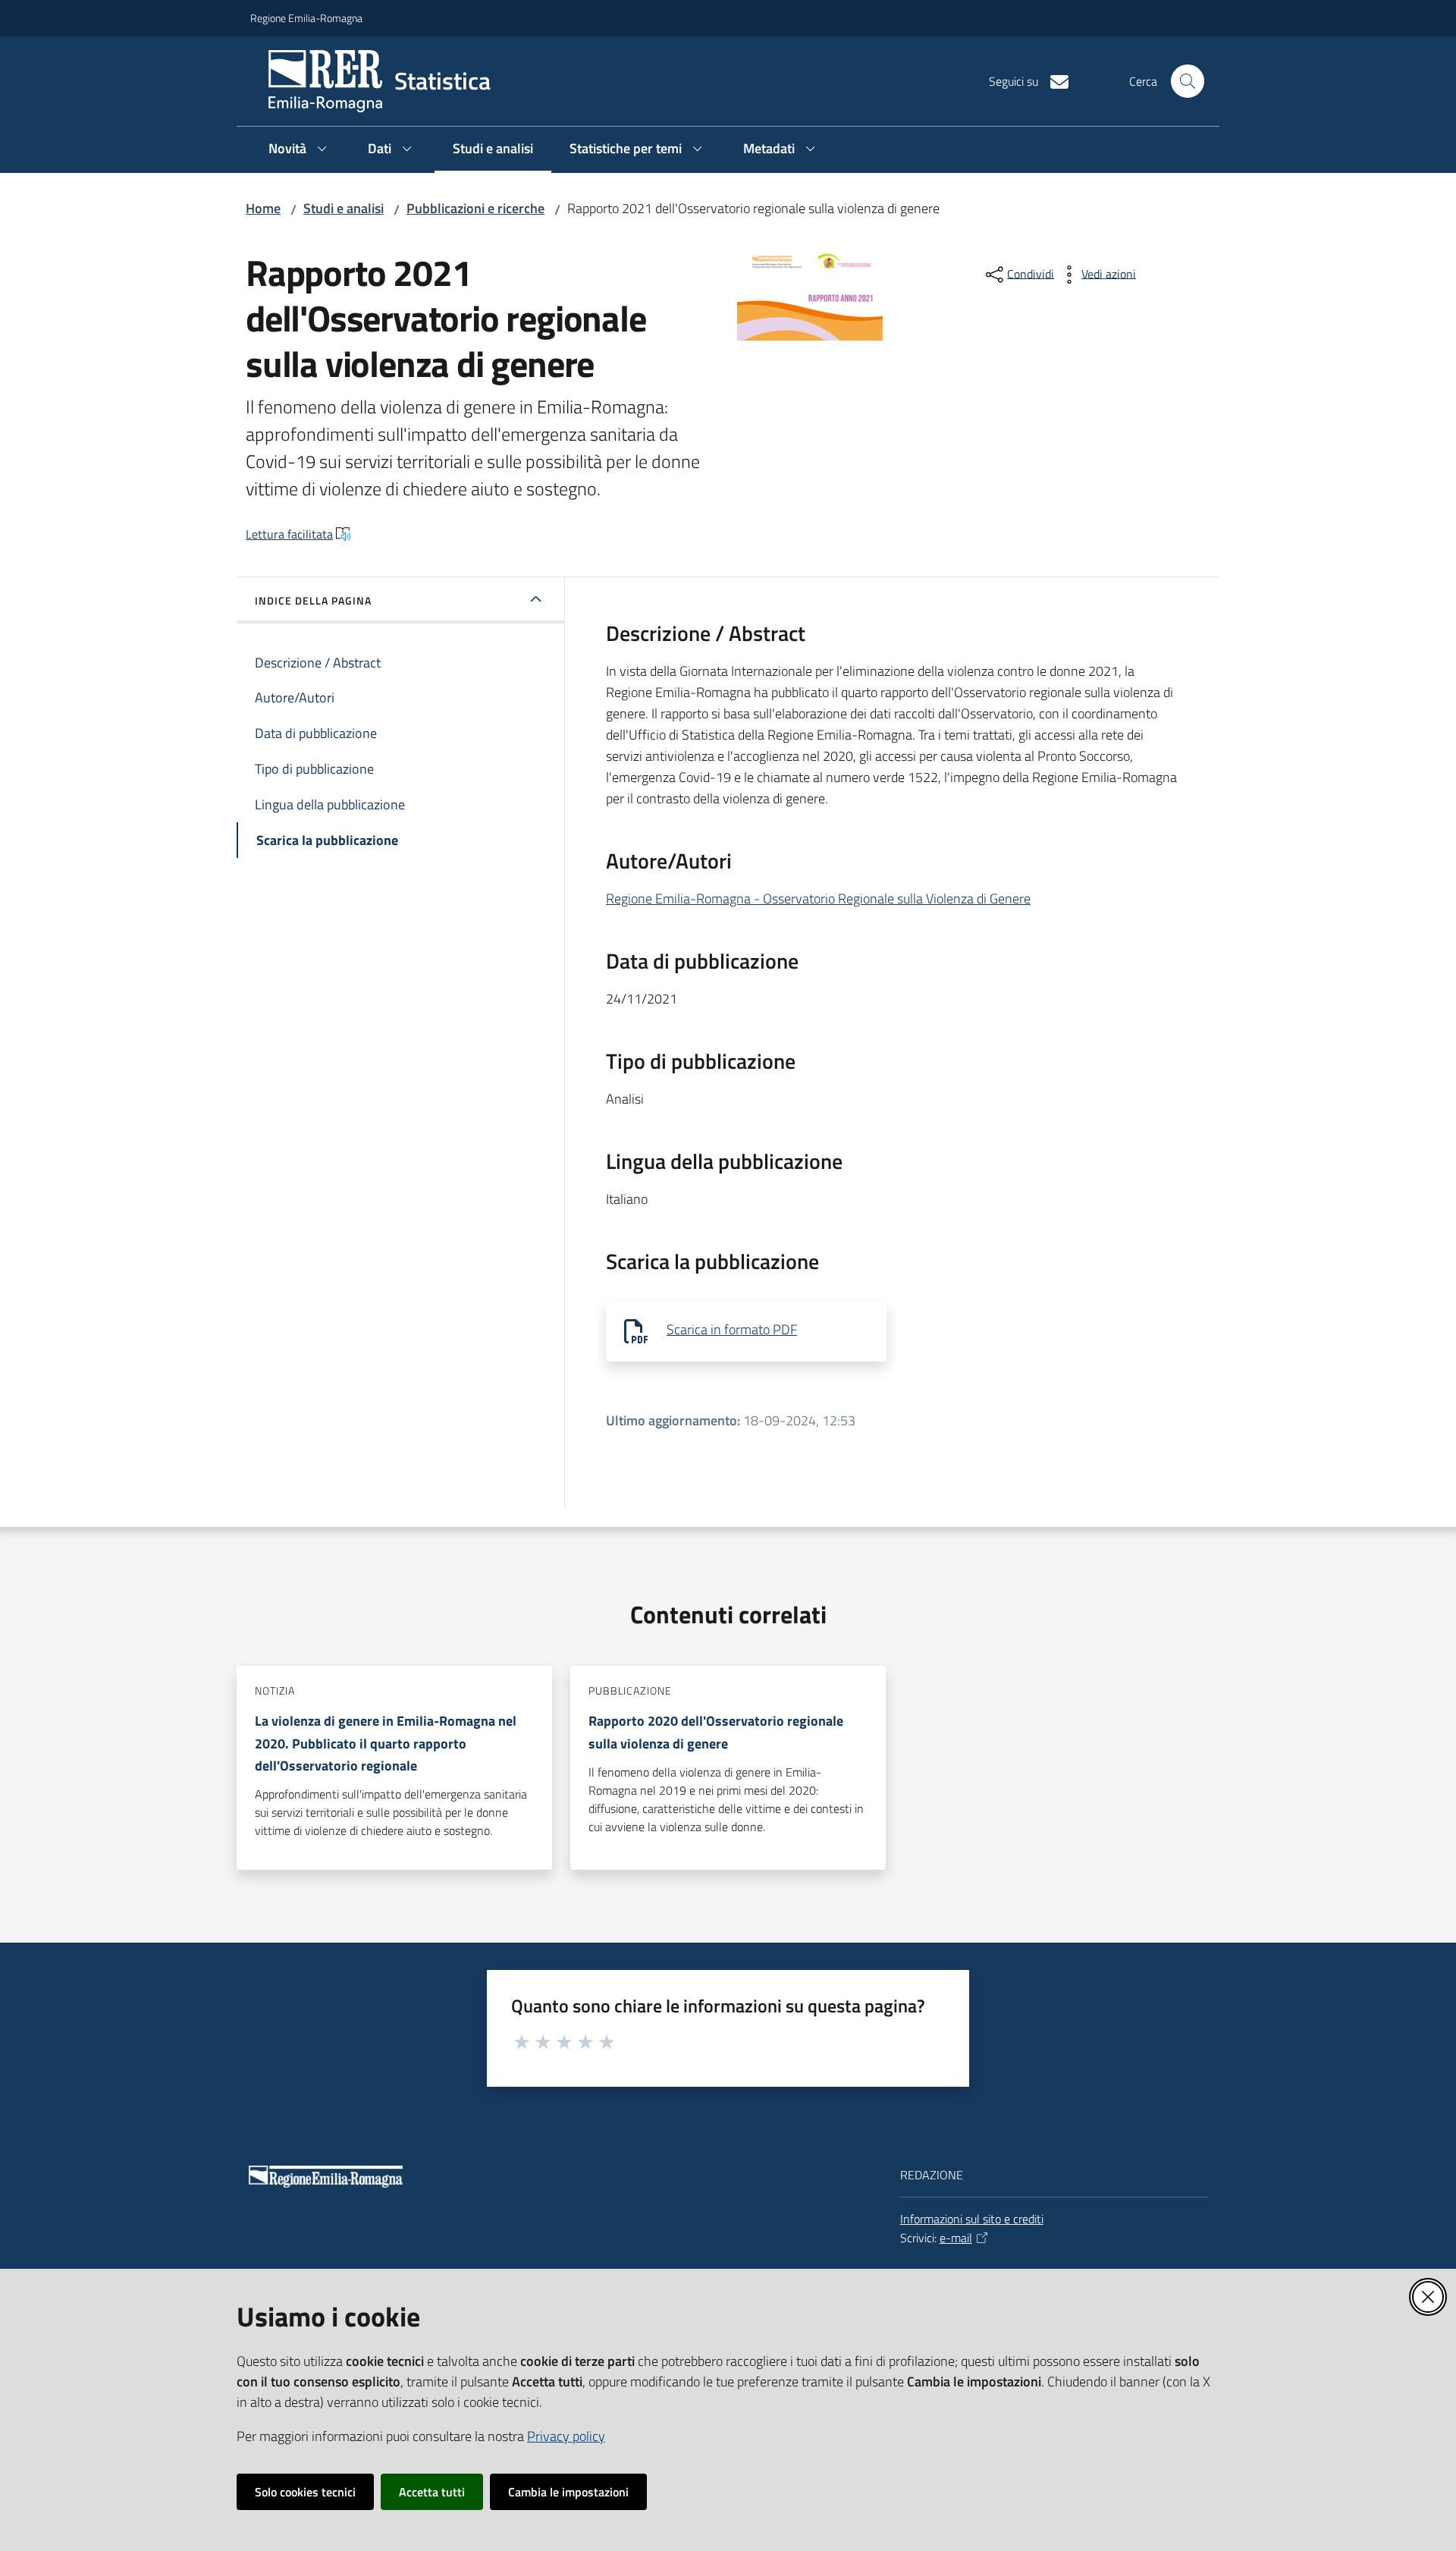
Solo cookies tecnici (305, 2492)
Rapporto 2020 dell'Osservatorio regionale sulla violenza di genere (716, 1732)
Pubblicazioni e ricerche (475, 208)
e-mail (956, 2238)
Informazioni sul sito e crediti (972, 2219)
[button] (1188, 81)
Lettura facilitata (289, 534)
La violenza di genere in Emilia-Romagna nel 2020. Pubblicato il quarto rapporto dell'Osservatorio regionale (386, 1743)
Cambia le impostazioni (568, 2492)
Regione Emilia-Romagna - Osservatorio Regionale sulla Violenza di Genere (818, 899)
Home (263, 208)
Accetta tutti (432, 2492)
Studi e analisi (344, 208)
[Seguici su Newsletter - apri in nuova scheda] (1053, 80)
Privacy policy (566, 2436)
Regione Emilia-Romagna (306, 18)
